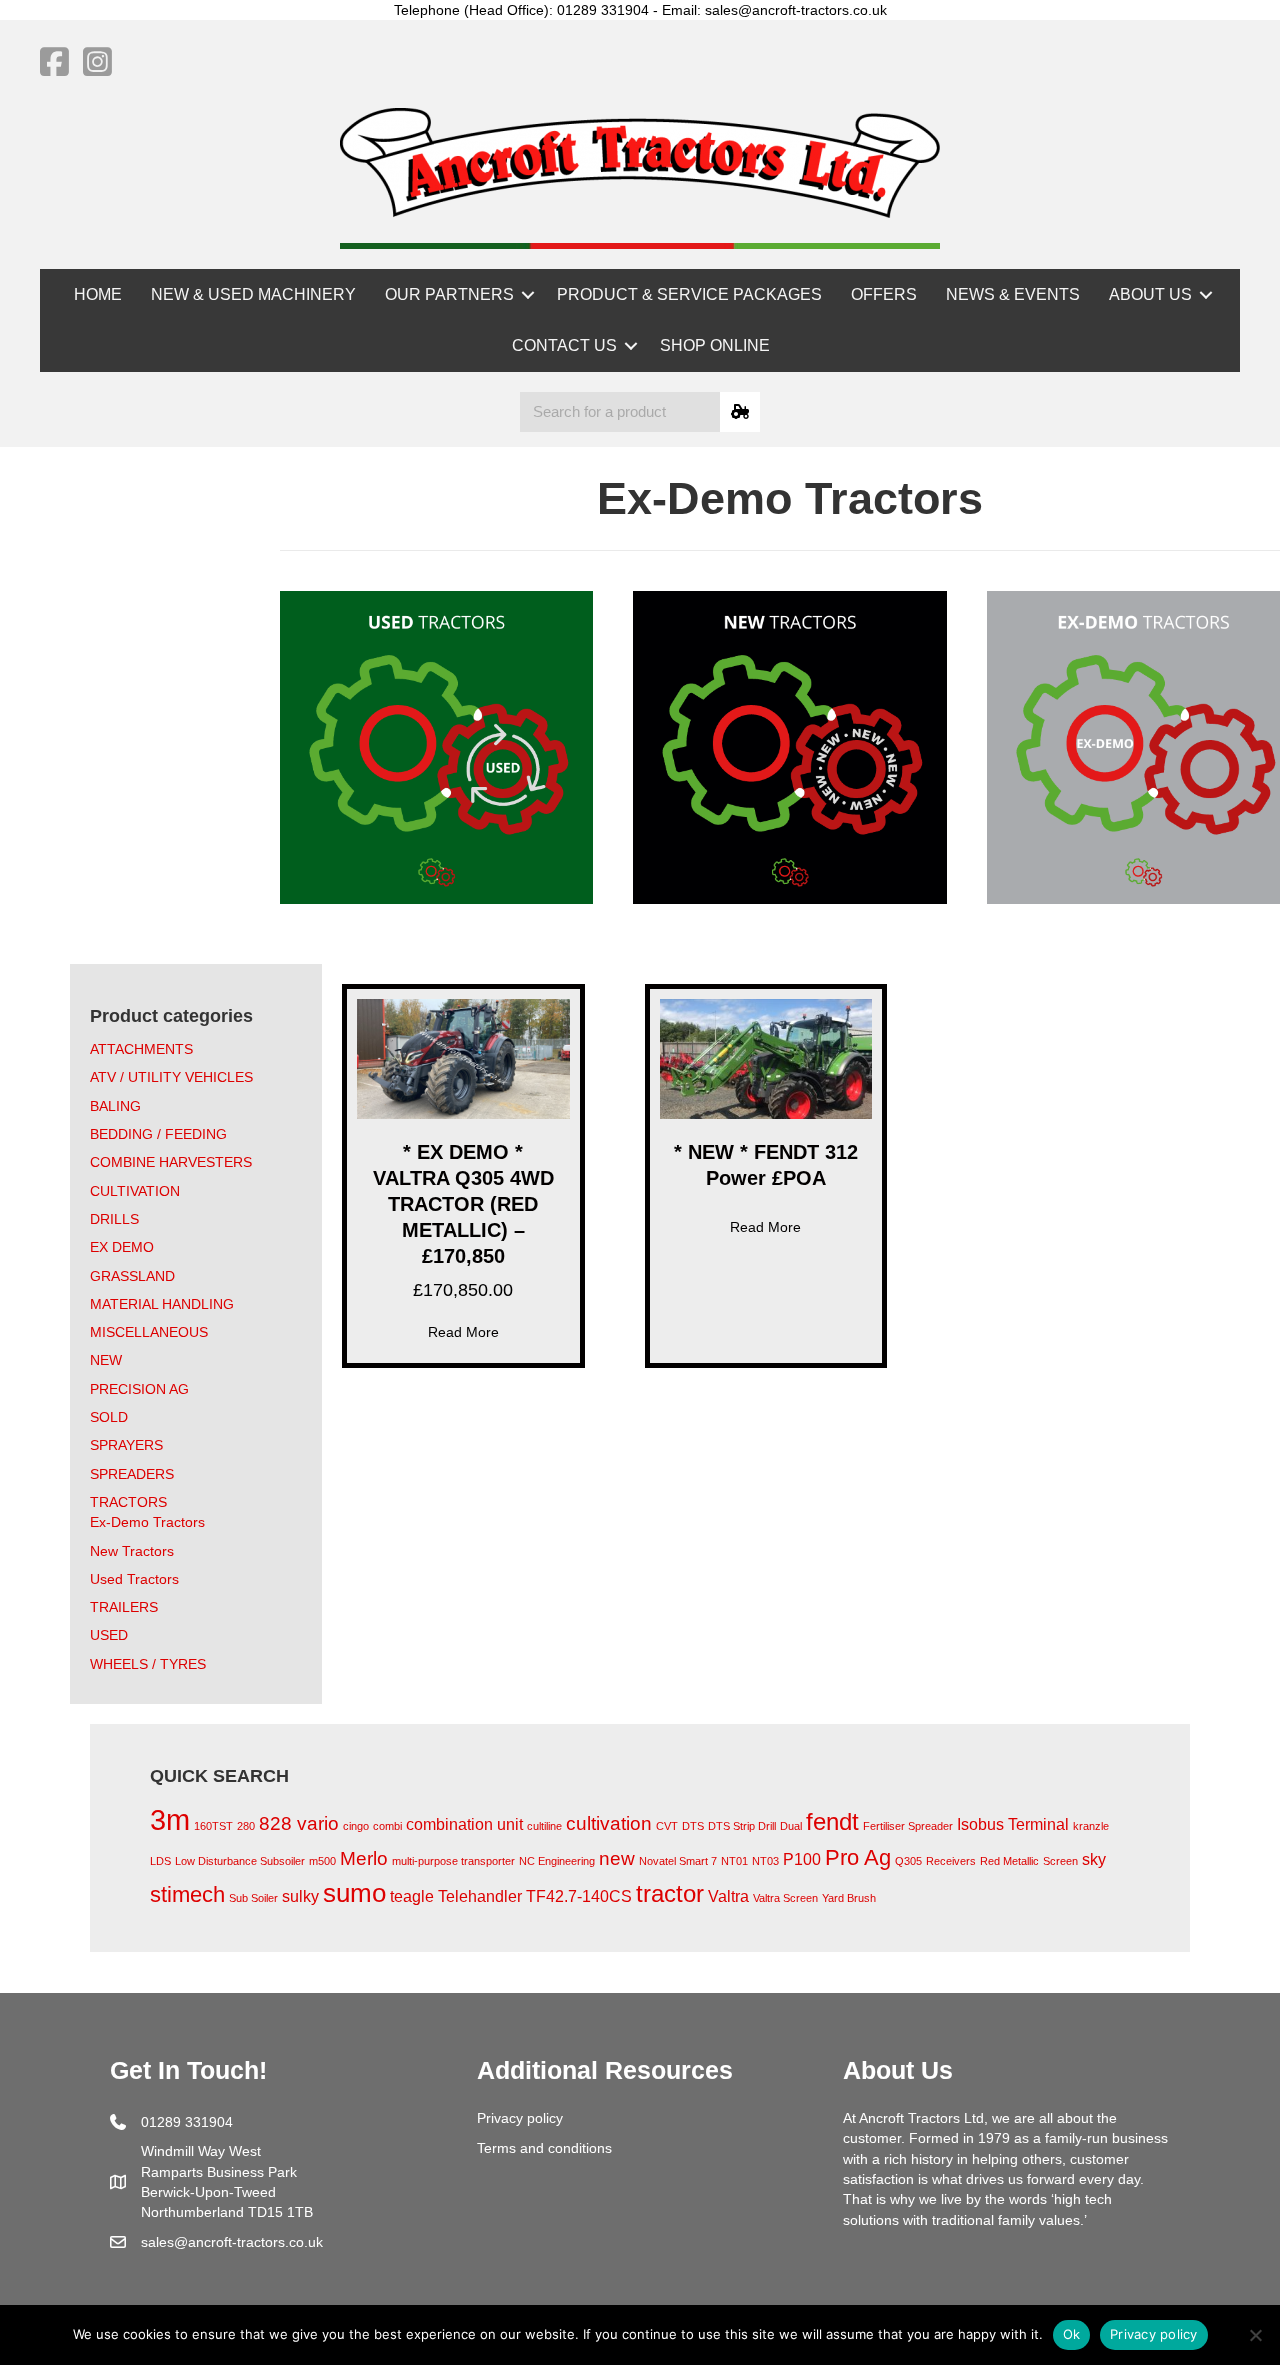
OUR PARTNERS (449, 294)
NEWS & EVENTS (1013, 294)
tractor (670, 1893)
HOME (98, 294)
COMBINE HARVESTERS (171, 1162)
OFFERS (884, 294)
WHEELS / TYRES (148, 1664)
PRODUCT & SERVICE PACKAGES (689, 294)
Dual (791, 1826)
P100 (802, 1859)
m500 (322, 1861)
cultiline (544, 1826)
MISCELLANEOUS (149, 1332)
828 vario (299, 1823)
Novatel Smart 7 (678, 1861)
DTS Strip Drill (742, 1826)
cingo (356, 1826)
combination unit (464, 1824)
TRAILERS (124, 1607)
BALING (115, 1106)
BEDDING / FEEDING (158, 1134)
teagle (412, 1896)
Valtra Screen (785, 1898)
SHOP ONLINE (715, 345)
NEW (106, 1360)
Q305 (908, 1861)
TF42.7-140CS (579, 1896)
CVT (667, 1826)
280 (246, 1826)
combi (387, 1826)
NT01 (734, 1861)
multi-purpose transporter (453, 1861)
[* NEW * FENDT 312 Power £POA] (766, 1058)
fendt (832, 1821)
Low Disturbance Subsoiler (240, 1861)
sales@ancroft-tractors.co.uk (232, 2242)
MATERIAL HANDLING (162, 1304)
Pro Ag (858, 1857)
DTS (693, 1826)
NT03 (765, 1861)
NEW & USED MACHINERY (253, 294)
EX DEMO (122, 1247)
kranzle (1091, 1826)
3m (170, 1819)
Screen (1060, 1861)
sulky (300, 1896)
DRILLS (114, 1219)
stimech (187, 1894)
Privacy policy (520, 2118)
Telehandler (480, 1896)
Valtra (728, 1896)
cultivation (609, 1823)
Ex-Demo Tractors (147, 1522)
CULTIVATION (135, 1191)
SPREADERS (132, 1474)
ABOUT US (1150, 294)
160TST (213, 1826)
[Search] (740, 412)
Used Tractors (134, 1579)
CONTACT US (564, 345)
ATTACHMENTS (141, 1049)
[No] (1255, 2335)
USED (109, 1635)
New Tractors (132, 1551)
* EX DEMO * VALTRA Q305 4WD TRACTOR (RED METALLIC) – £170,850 (463, 1204)
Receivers (951, 1861)
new (617, 1858)
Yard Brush (849, 1898)
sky (1094, 1859)
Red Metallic (1009, 1861)
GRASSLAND (132, 1276)
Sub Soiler (253, 1898)
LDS (160, 1861)
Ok (1072, 2334)
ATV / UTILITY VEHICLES (171, 1077)
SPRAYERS (126, 1445)
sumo (354, 1893)
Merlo (364, 1858)
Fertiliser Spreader (908, 1826)
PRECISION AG (139, 1389)
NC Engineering (557, 1861)
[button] (528, 294)
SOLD (109, 1417)
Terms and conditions (544, 2148)
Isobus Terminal (1013, 1824)
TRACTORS (128, 1502)
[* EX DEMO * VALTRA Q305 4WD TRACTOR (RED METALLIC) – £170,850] (463, 1058)
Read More (463, 1331)
